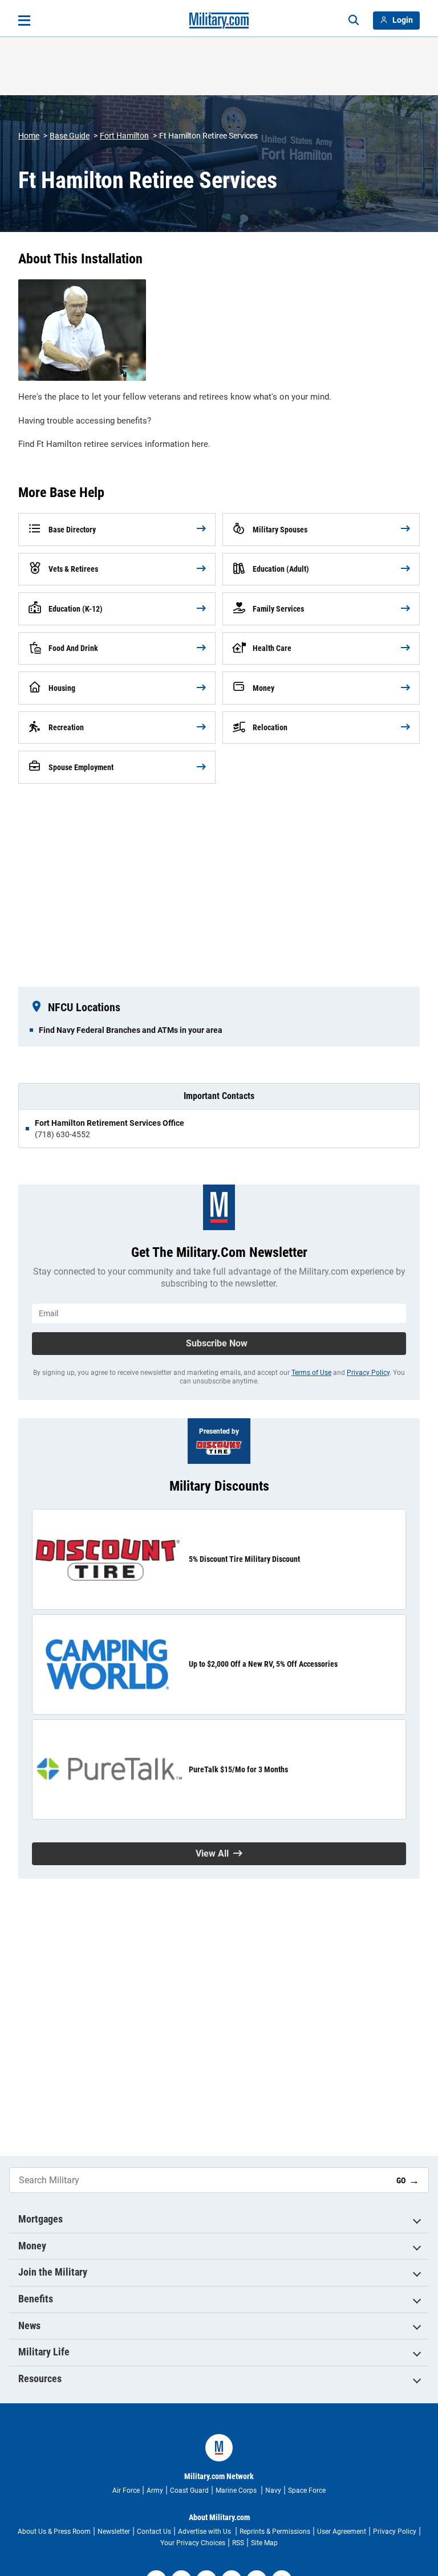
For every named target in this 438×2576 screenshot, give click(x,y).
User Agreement (342, 2532)
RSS (238, 2543)
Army (155, 2490)
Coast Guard (189, 2490)
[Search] (354, 21)
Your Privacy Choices (193, 2543)
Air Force (126, 2490)
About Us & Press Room (54, 2532)
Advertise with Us (205, 2532)
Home (29, 136)
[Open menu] (24, 21)
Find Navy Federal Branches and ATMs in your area (131, 1030)
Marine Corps (237, 2490)
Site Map (264, 2543)
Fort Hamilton (124, 136)
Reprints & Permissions (275, 2532)
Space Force (307, 2490)
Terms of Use (311, 1373)
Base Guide (70, 136)
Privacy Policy (368, 1373)
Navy (273, 2490)
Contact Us (154, 2532)
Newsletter (114, 2532)
